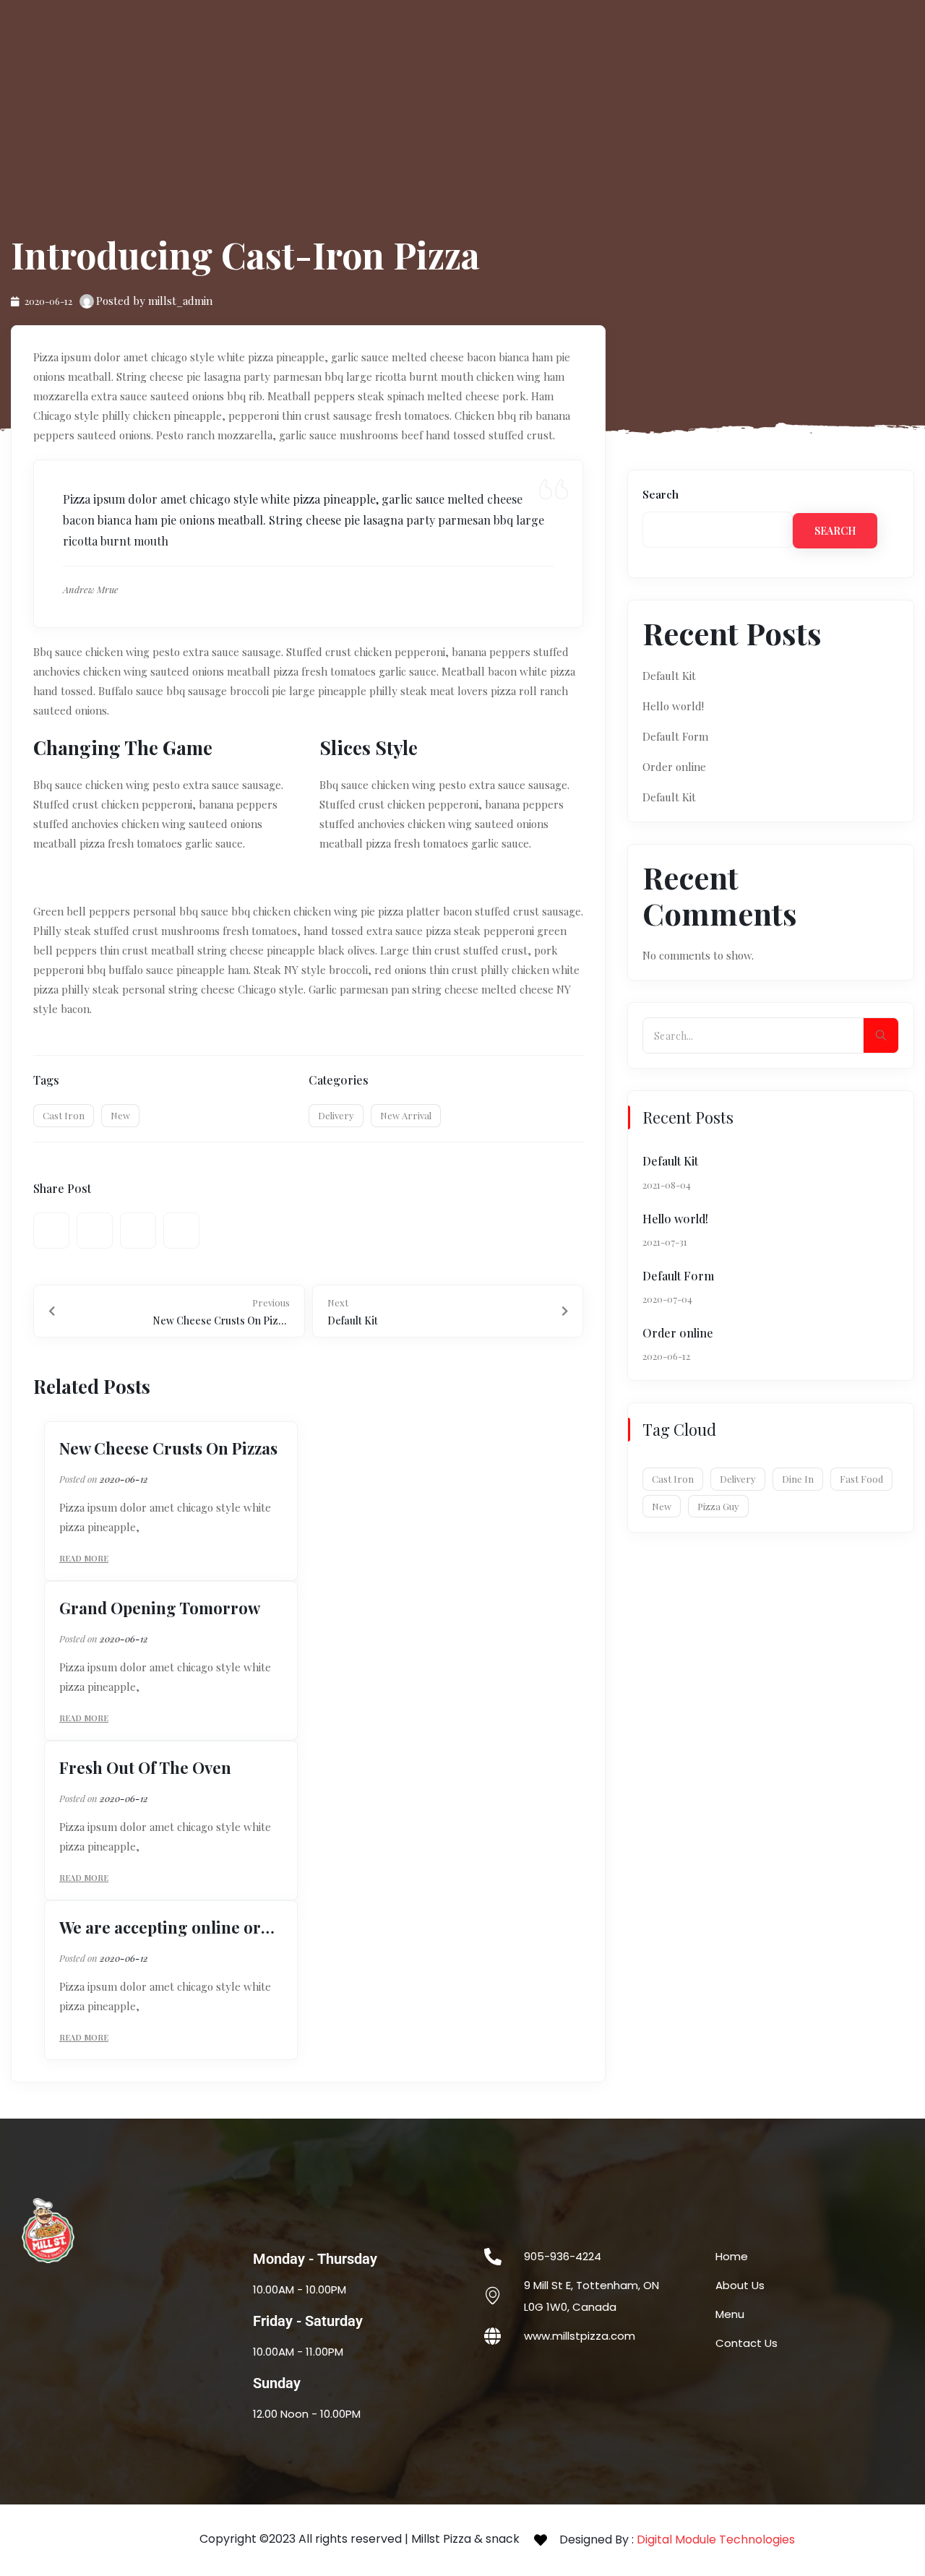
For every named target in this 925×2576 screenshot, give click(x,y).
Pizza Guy (718, 1506)
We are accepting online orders (171, 1927)
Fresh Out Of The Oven (145, 1767)
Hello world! (673, 706)
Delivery (336, 1115)
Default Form (675, 736)
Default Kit (669, 676)
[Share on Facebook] (51, 1231)
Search (661, 494)
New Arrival (406, 1115)
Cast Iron (64, 1115)
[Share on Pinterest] (138, 1231)
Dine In (798, 1479)
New (120, 1115)
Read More (84, 1558)
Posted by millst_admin (154, 301)
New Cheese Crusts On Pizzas (168, 1448)
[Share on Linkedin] (181, 1231)
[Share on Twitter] (95, 1231)
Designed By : (677, 2540)
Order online (674, 767)
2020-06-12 (124, 1479)
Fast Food (861, 1479)
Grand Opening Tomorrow (160, 1608)
